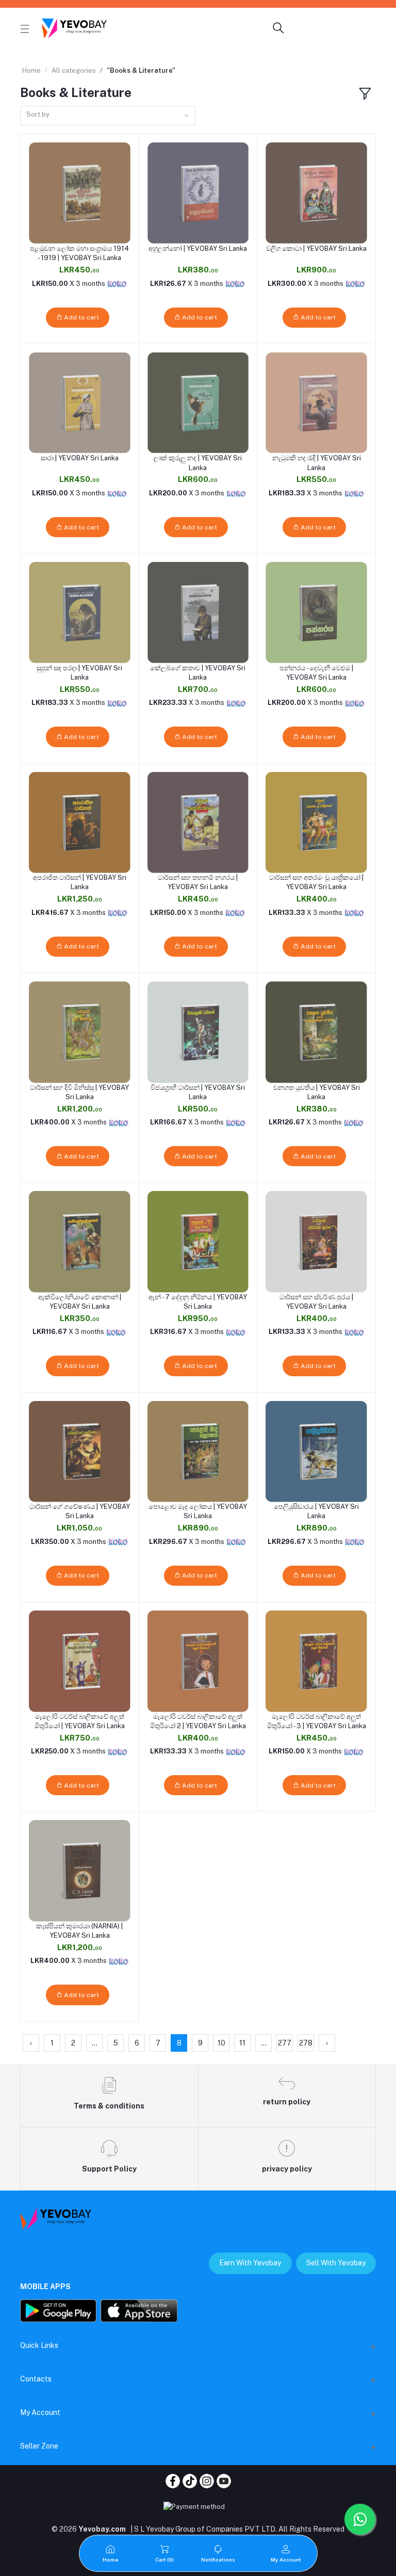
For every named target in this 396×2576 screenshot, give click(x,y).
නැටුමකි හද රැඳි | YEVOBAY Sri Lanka (317, 463)
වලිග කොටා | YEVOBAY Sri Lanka (316, 248)
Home (31, 70)
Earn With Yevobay (250, 2263)
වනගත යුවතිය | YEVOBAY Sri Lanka (317, 1092)
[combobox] (108, 116)
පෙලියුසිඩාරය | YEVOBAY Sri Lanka (316, 1511)
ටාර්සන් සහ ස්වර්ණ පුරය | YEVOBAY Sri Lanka (316, 1302)
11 (242, 2043)
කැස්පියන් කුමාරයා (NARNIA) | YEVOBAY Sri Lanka (79, 1931)
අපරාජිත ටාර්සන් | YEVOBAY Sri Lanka (80, 882)
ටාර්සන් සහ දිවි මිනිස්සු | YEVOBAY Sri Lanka (79, 1092)
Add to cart (81, 317)
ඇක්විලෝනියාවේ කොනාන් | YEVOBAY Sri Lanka (80, 1302)
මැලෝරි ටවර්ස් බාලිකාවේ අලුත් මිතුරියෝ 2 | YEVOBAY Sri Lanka (198, 1721)
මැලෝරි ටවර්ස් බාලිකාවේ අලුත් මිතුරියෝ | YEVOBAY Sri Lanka (80, 1721)
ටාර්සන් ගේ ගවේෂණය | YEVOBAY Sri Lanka (80, 1511)
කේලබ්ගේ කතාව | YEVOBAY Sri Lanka (198, 673)
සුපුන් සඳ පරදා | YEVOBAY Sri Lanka (79, 673)
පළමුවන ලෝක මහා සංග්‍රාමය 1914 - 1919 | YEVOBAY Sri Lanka (79, 253)
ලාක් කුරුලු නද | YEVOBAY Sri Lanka (198, 463)
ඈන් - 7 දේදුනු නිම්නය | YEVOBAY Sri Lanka (198, 1302)
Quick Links (39, 2345)
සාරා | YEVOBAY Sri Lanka (80, 458)
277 (285, 2043)
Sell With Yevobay (336, 2263)
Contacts (36, 2379)
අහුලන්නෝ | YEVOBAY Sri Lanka (198, 248)
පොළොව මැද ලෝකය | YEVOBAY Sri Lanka (198, 1511)
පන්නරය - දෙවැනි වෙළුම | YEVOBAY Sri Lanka (316, 673)
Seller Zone (39, 2446)
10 (221, 2043)
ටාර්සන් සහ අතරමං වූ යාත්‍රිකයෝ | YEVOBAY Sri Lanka (316, 882)
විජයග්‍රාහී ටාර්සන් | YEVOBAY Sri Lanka (198, 1092)
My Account (40, 2412)
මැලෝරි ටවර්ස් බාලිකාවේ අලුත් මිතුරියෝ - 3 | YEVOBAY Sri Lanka (317, 1721)
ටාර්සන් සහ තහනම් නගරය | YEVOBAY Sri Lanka (198, 882)
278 (306, 2043)
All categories (74, 70)
